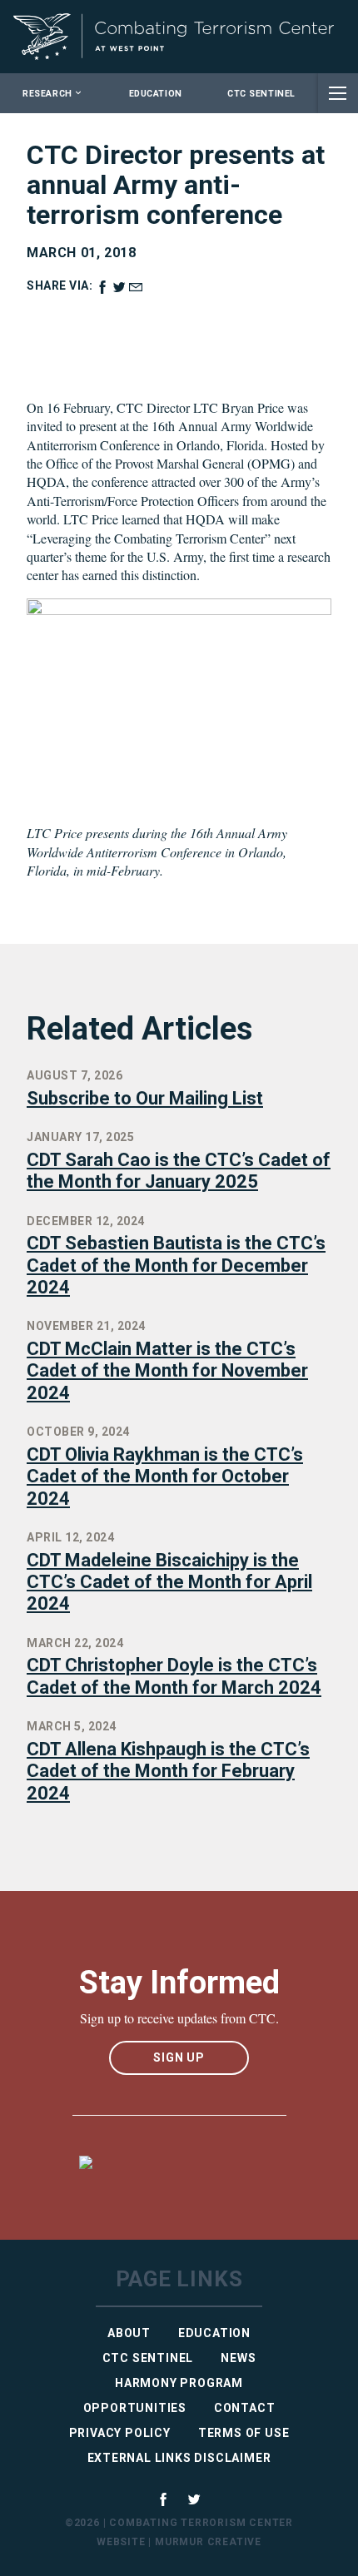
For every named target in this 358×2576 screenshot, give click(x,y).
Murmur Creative (208, 2542)
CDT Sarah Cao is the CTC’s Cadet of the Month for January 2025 (179, 1171)
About (129, 2333)
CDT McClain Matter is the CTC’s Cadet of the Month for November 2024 (167, 1371)
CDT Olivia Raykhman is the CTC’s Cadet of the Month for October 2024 (165, 1477)
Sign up (179, 2057)
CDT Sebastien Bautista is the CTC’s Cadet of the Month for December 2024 (176, 1265)
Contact (245, 2408)
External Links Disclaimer (179, 2458)
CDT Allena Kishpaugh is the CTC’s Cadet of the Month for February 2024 (168, 1771)
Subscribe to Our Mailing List (145, 1098)
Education (156, 94)
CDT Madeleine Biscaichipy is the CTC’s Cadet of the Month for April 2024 (169, 1582)
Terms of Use (244, 2433)
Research (47, 94)
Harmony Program (179, 2383)
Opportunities (135, 2408)
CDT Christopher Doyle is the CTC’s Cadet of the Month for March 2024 (174, 1676)
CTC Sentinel (261, 94)
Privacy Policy (120, 2433)
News (238, 2358)
